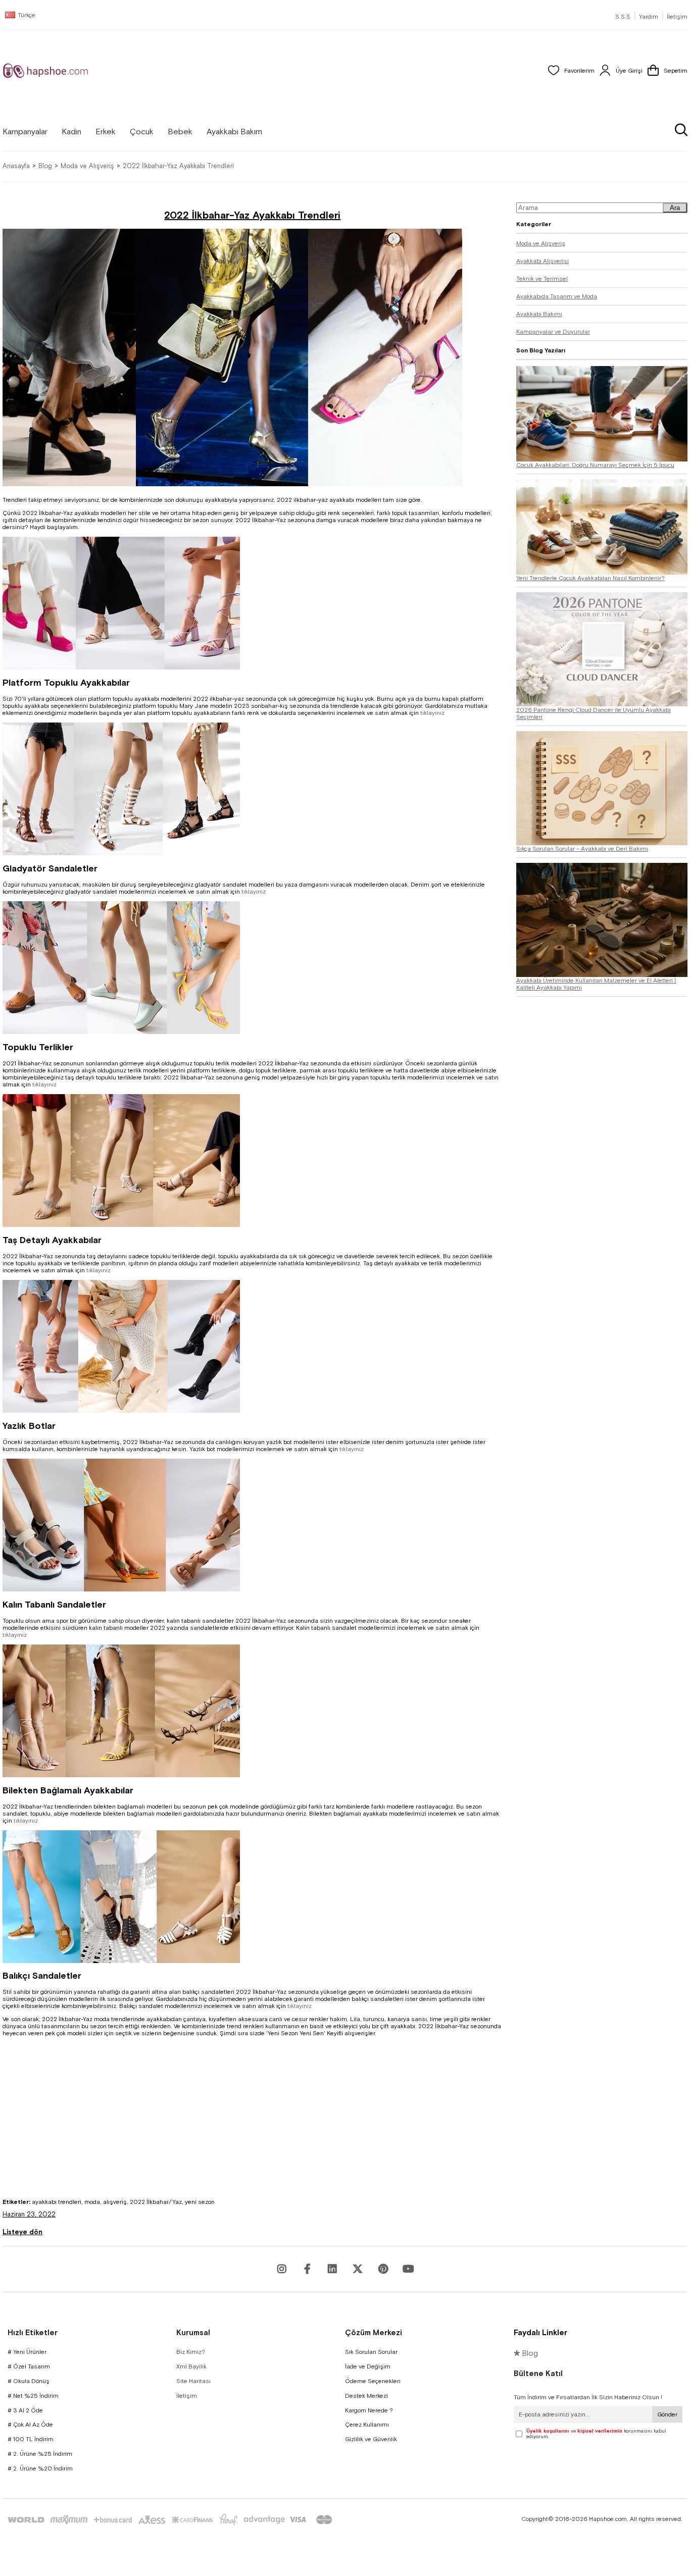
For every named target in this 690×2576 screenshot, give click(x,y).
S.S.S (623, 17)
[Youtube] (332, 2269)
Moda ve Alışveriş (541, 243)
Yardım (649, 17)
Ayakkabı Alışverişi (543, 261)
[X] (358, 2269)
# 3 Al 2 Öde (25, 2410)
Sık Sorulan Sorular (371, 2352)
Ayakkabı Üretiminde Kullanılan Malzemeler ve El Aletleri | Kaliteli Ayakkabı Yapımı (596, 984)
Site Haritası (193, 2381)
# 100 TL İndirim (31, 2439)
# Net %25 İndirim (33, 2396)
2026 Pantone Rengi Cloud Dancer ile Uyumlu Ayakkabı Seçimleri (594, 713)
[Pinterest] (383, 2269)
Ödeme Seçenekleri (373, 2381)
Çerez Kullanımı (367, 2425)
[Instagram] (282, 2269)
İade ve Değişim (368, 2366)
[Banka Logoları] (172, 2520)
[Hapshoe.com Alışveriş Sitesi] (45, 71)
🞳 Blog (526, 2353)
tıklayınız (432, 713)
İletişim (677, 17)
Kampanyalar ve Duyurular (553, 332)
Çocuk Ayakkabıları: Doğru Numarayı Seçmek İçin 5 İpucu (595, 465)
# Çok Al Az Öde (30, 2425)
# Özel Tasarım (29, 2366)
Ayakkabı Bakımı (539, 314)
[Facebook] (307, 2269)
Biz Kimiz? (191, 2352)
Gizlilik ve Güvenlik (371, 2439)
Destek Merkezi (366, 2396)
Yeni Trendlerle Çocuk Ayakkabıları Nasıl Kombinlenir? (590, 578)
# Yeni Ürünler (27, 2352)
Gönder (667, 2414)
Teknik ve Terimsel (542, 279)
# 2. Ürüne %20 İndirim (40, 2468)
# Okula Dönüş (29, 2381)
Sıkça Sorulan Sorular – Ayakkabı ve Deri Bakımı (582, 849)
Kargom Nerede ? (369, 2410)
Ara (675, 208)
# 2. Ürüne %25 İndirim (40, 2454)
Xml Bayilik (191, 2366)
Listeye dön (22, 2232)
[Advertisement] (253, 2128)
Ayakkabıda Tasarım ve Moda (557, 296)
